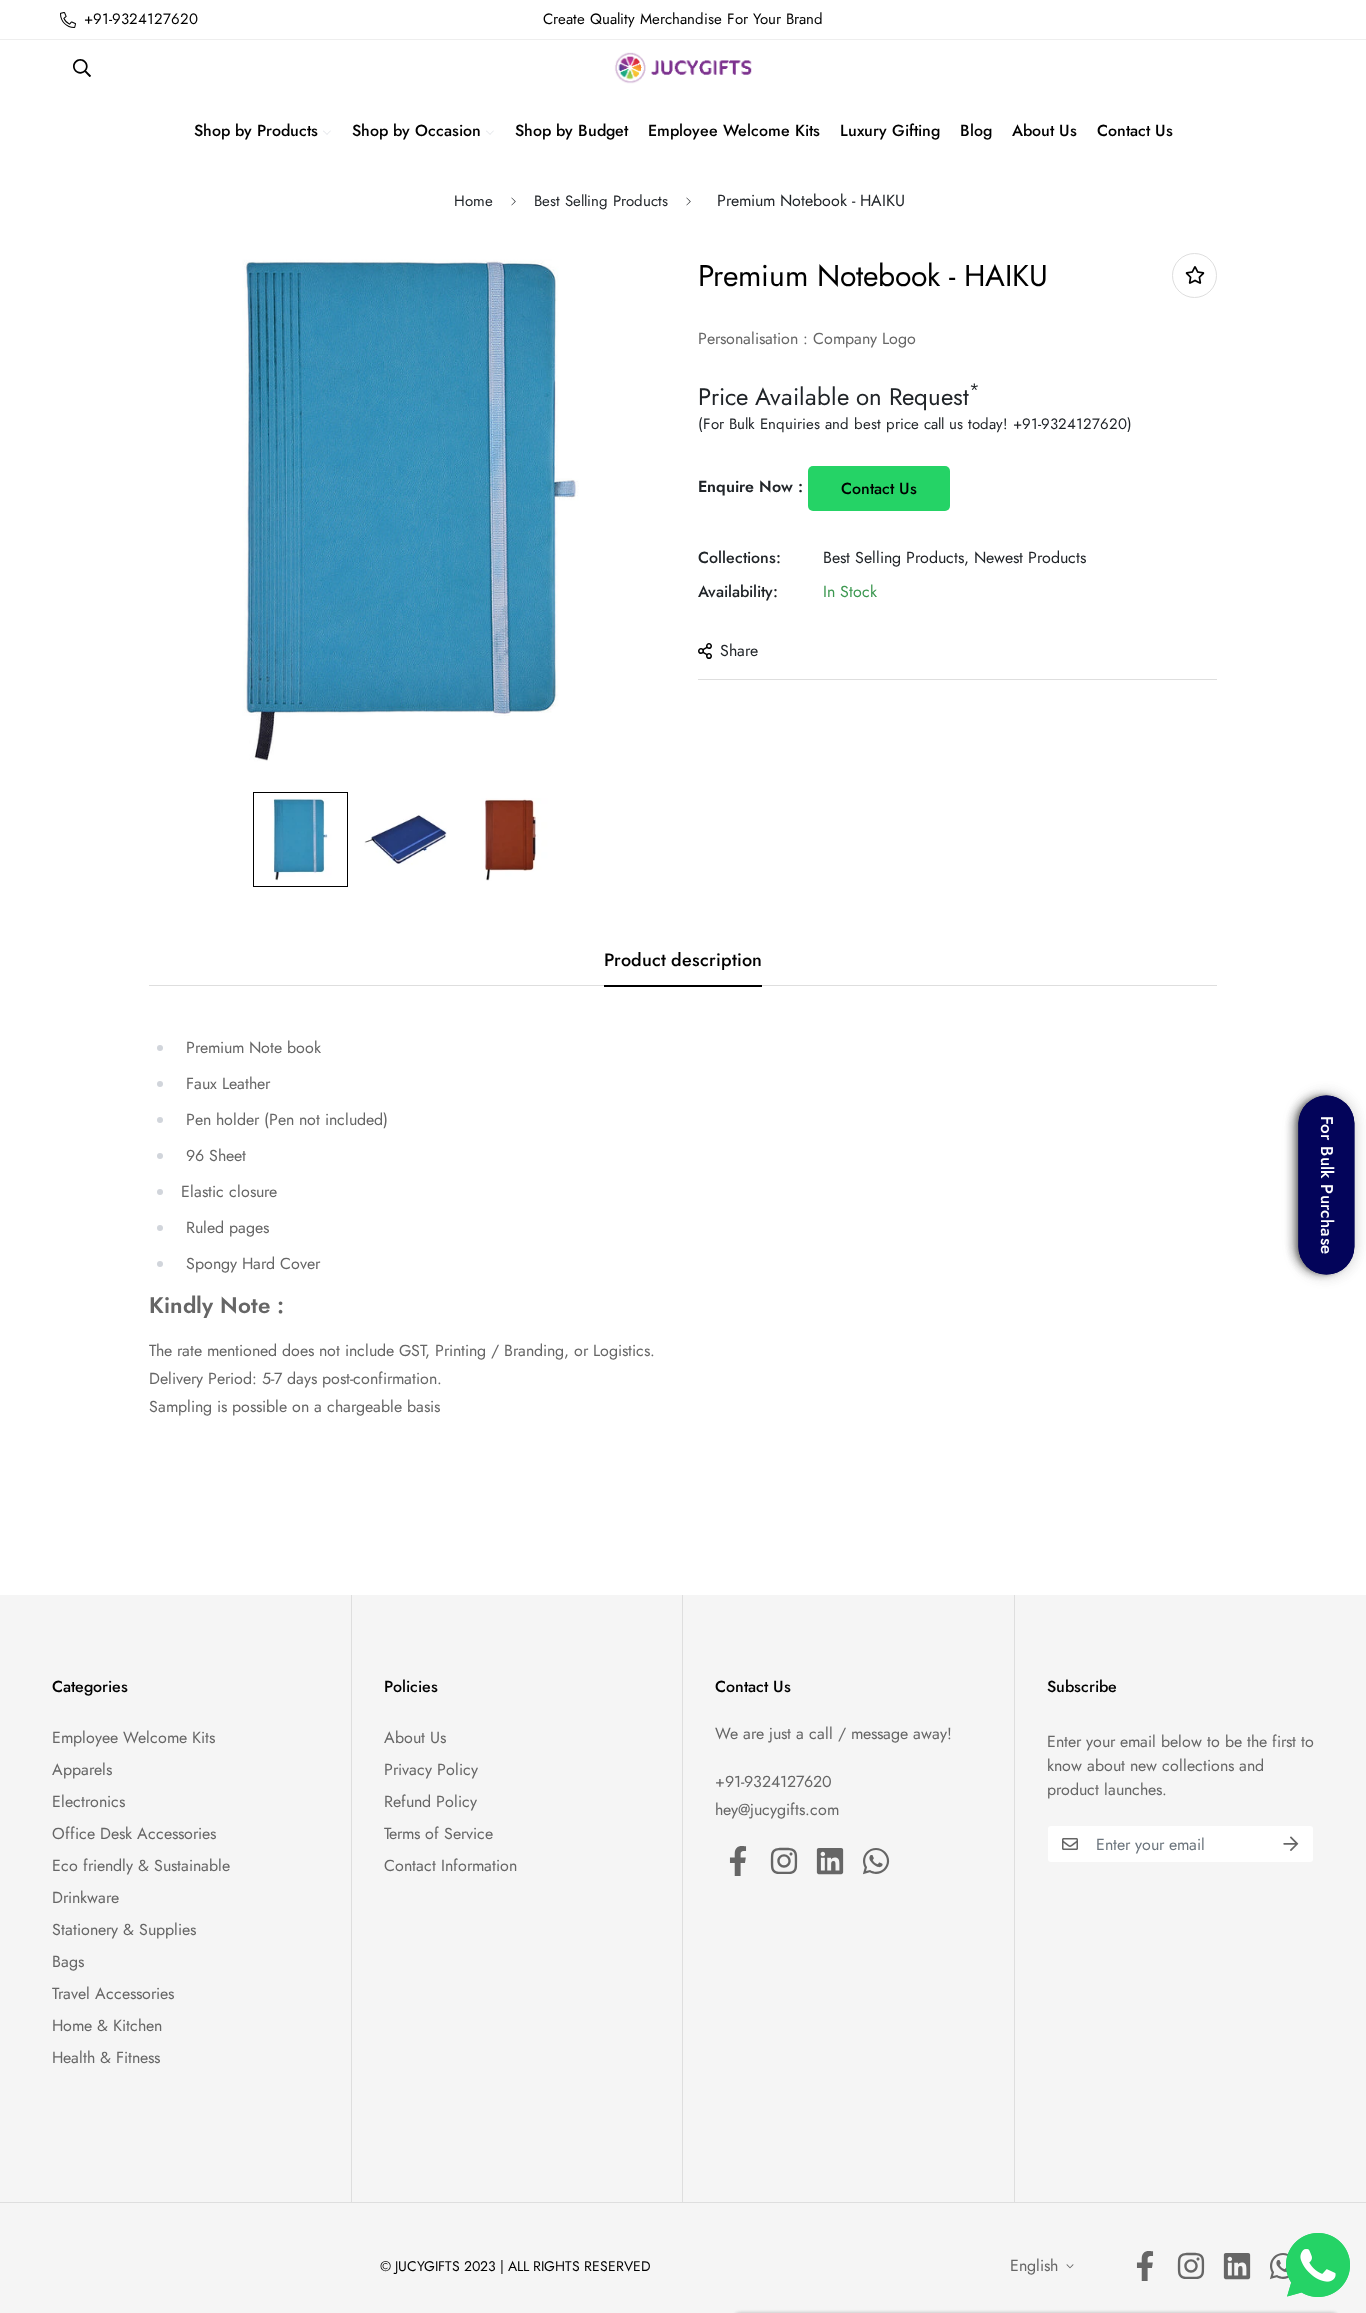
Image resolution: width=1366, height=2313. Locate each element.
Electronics (88, 1801)
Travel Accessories (113, 1993)
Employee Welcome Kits (133, 1737)
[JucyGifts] (683, 68)
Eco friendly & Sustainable (141, 1865)
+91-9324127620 (1070, 424)
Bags (68, 1961)
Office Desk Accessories (134, 1833)
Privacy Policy (431, 1769)
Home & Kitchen (107, 2025)
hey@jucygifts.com (777, 1809)
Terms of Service (438, 1833)
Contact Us (879, 488)
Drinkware (85, 1897)
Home (473, 201)
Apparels (82, 1769)
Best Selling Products (601, 201)
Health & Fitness (106, 2057)
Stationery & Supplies (124, 1929)
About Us (415, 1737)
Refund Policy (430, 1801)
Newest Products (1030, 557)
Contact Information (450, 1865)
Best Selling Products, (896, 557)
